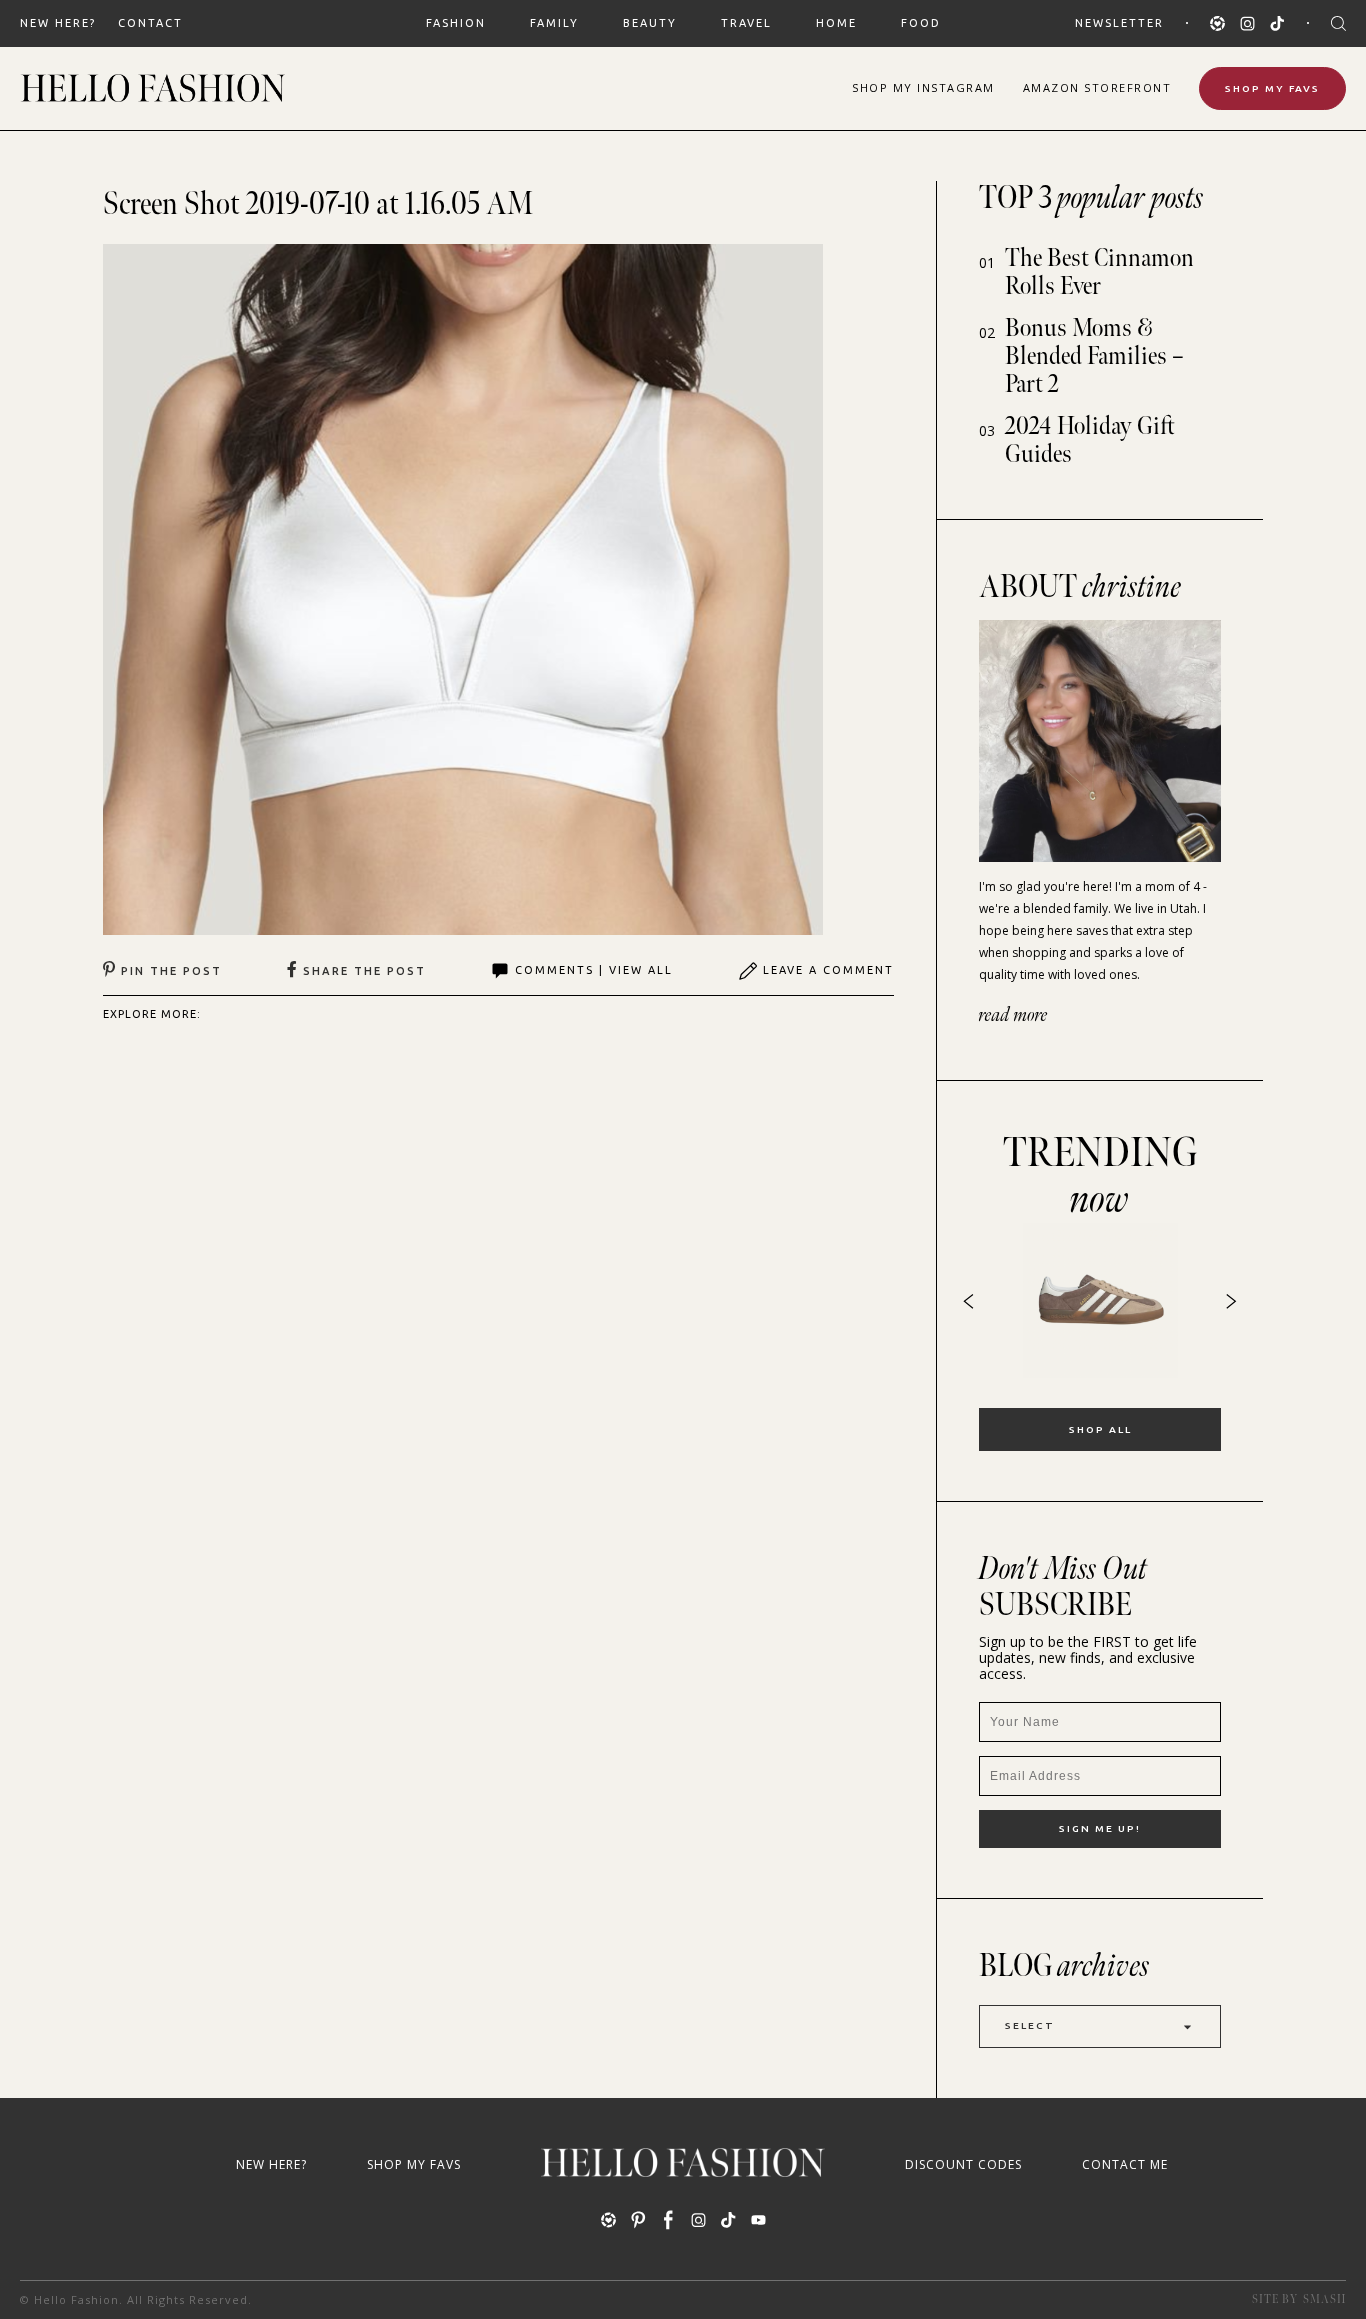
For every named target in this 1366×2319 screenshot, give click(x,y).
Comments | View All (594, 970)
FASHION (456, 23)
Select (1030, 2025)
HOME (836, 23)
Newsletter (1119, 23)
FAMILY (554, 23)
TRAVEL (746, 23)
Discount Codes (963, 2164)
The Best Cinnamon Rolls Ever (1099, 272)
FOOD (921, 23)
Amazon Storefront (1097, 87)
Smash (1324, 2299)
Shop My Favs (1272, 88)
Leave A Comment (828, 970)
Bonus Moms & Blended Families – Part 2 (1094, 356)
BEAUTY (650, 23)
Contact (150, 23)
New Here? (58, 23)
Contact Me (1125, 2164)
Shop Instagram (923, 87)
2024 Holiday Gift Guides (1090, 440)
